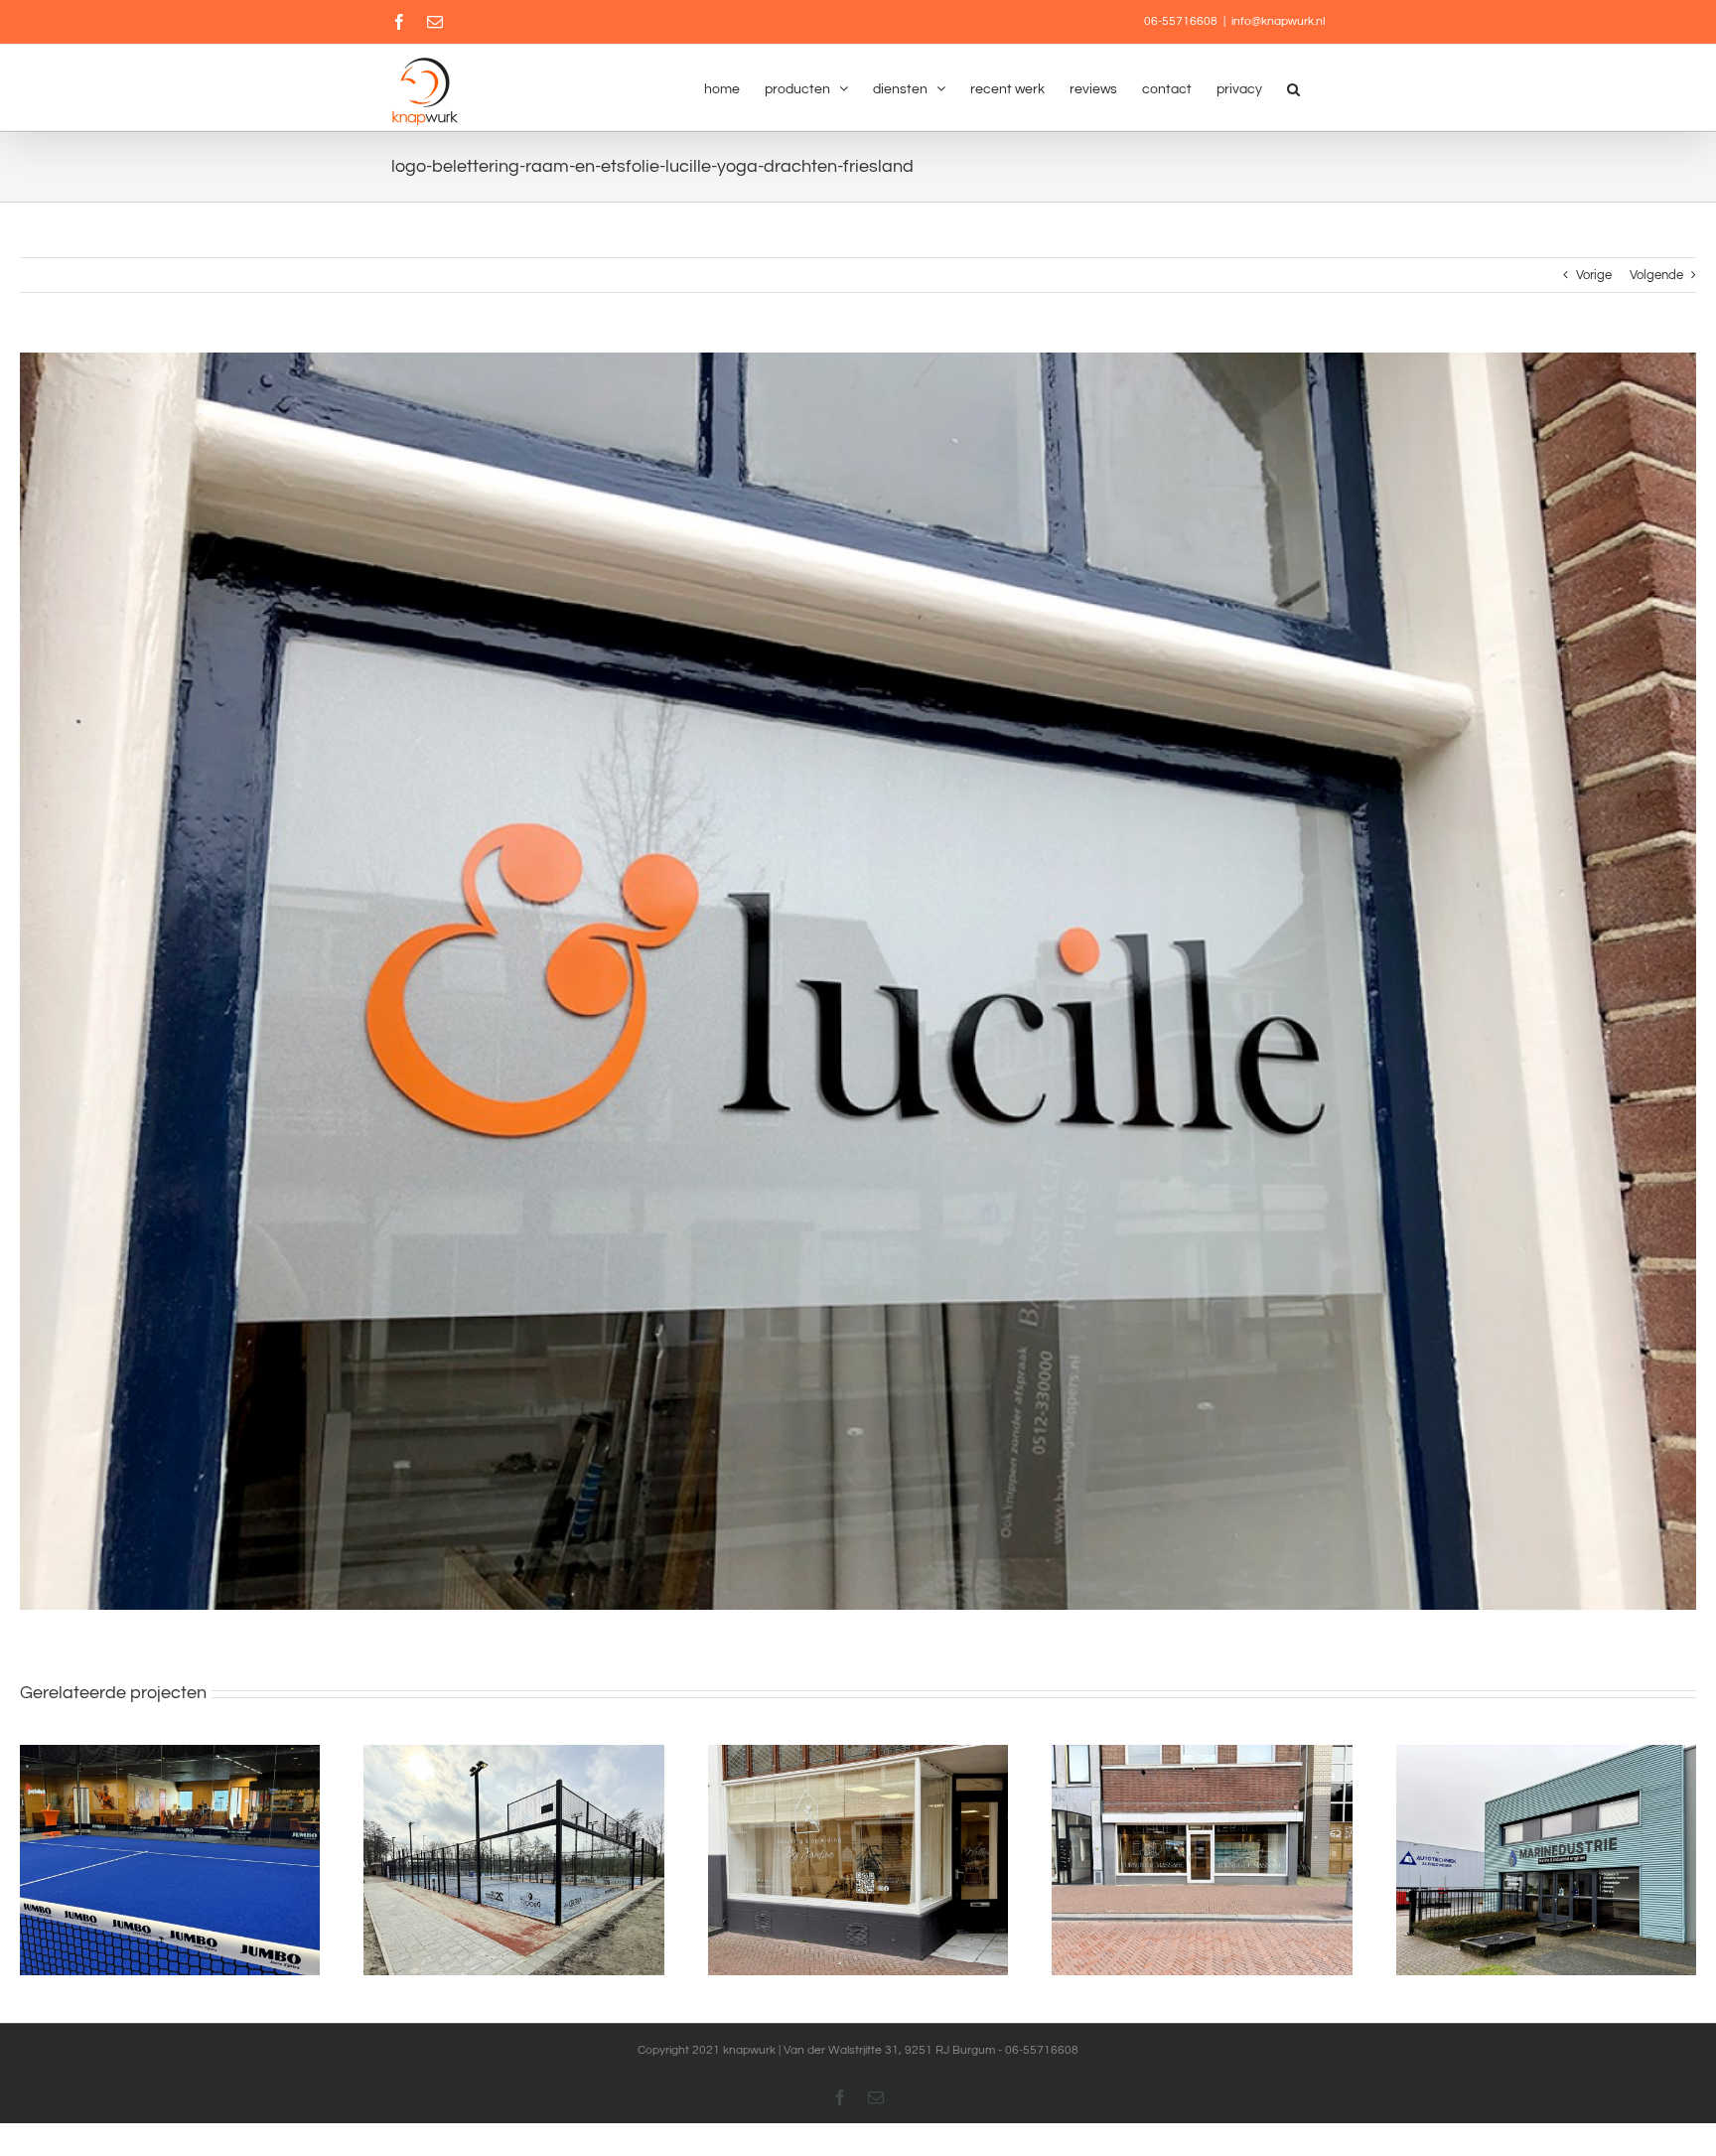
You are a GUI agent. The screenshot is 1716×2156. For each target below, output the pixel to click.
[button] (1293, 87)
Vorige (1594, 275)
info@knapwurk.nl (1278, 21)
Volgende (1656, 275)
